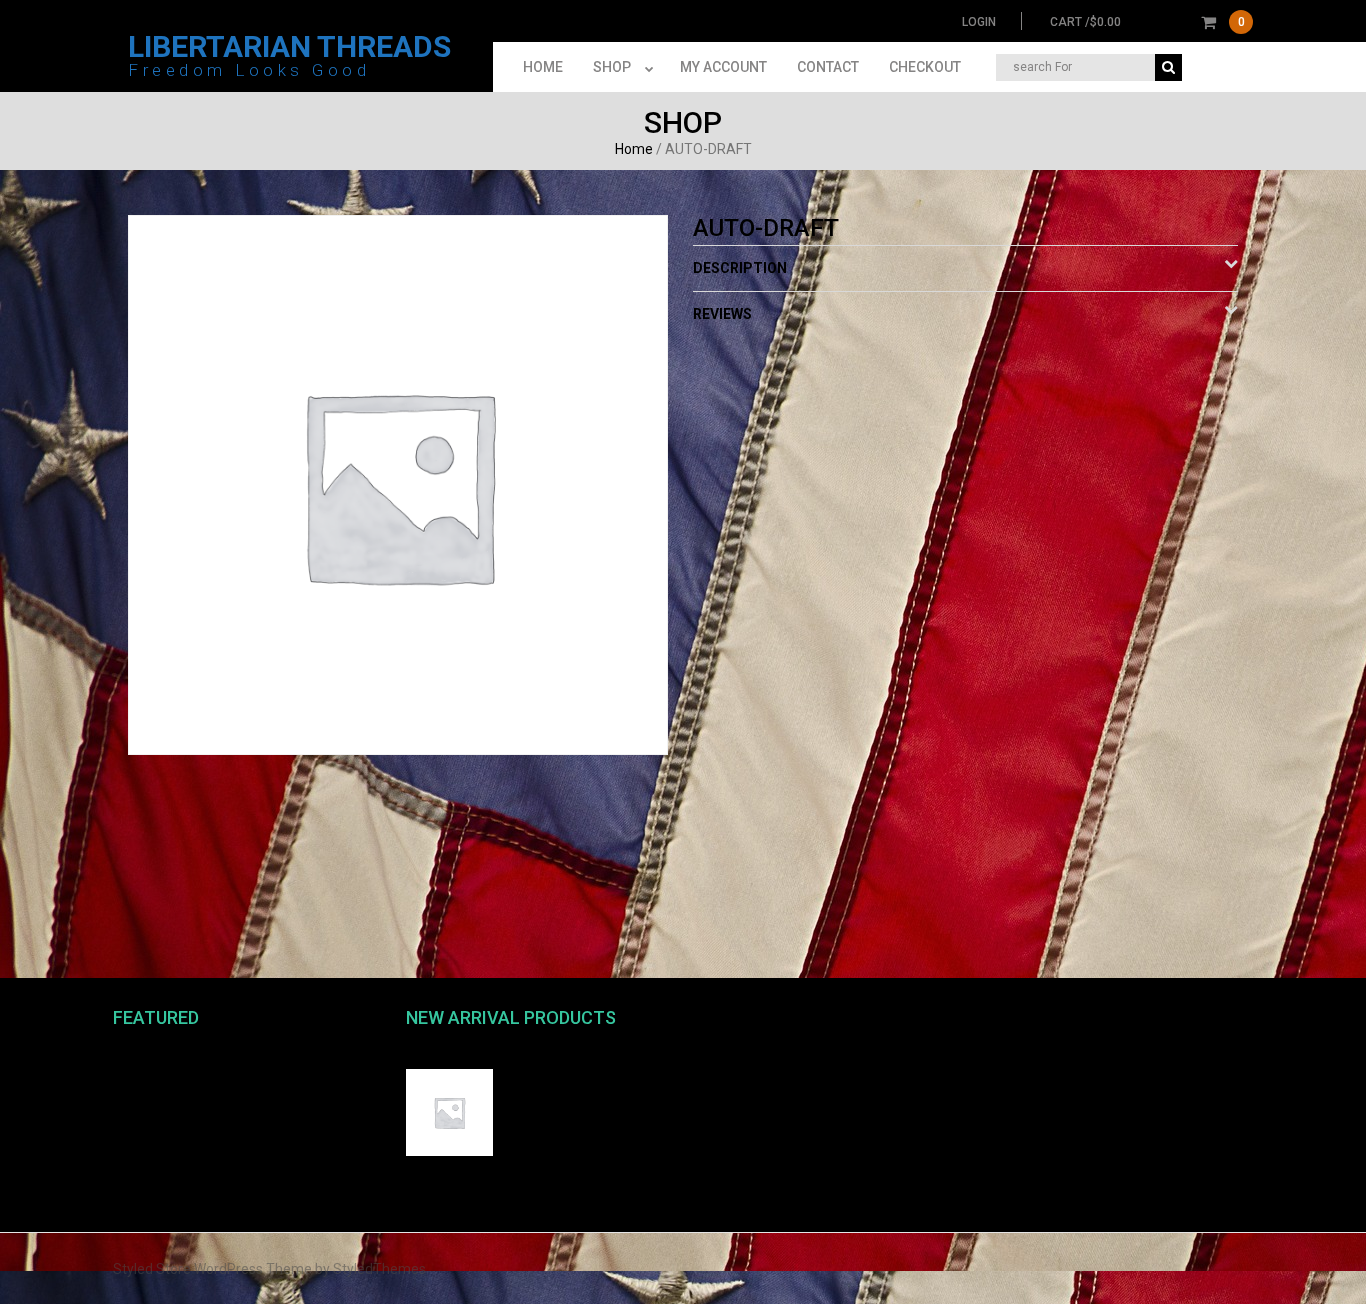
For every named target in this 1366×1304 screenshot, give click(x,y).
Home (634, 149)
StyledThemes (379, 1269)
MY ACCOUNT (723, 67)
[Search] (1168, 67)
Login (979, 22)
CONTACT (828, 67)
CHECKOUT (925, 67)
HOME (543, 67)
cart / (1147, 22)
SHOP (612, 67)
